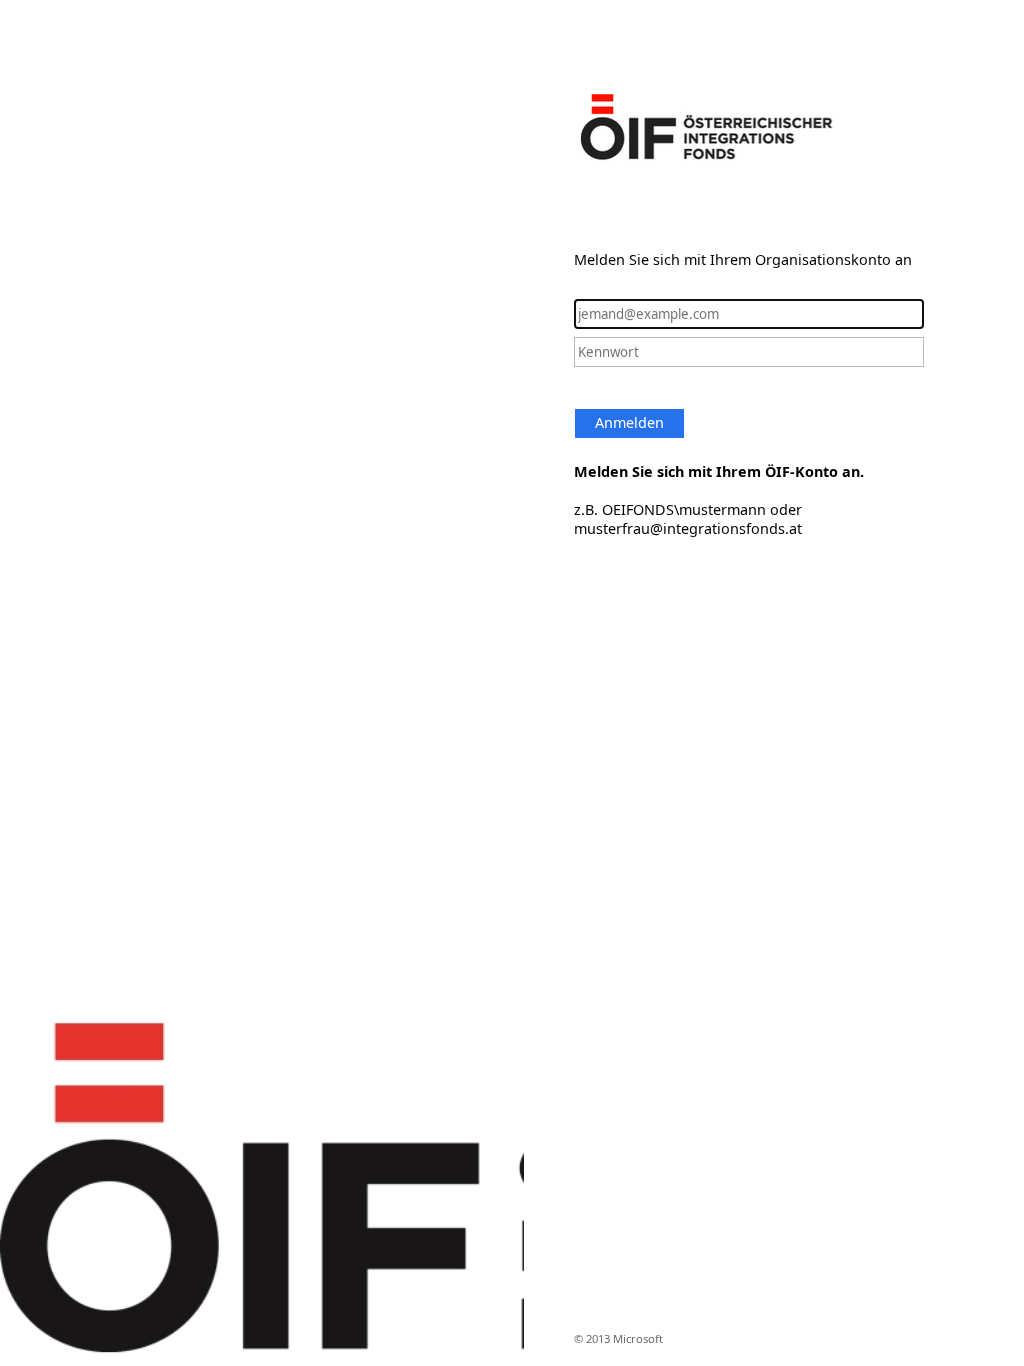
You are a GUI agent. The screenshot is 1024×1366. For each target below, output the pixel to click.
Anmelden (629, 422)
